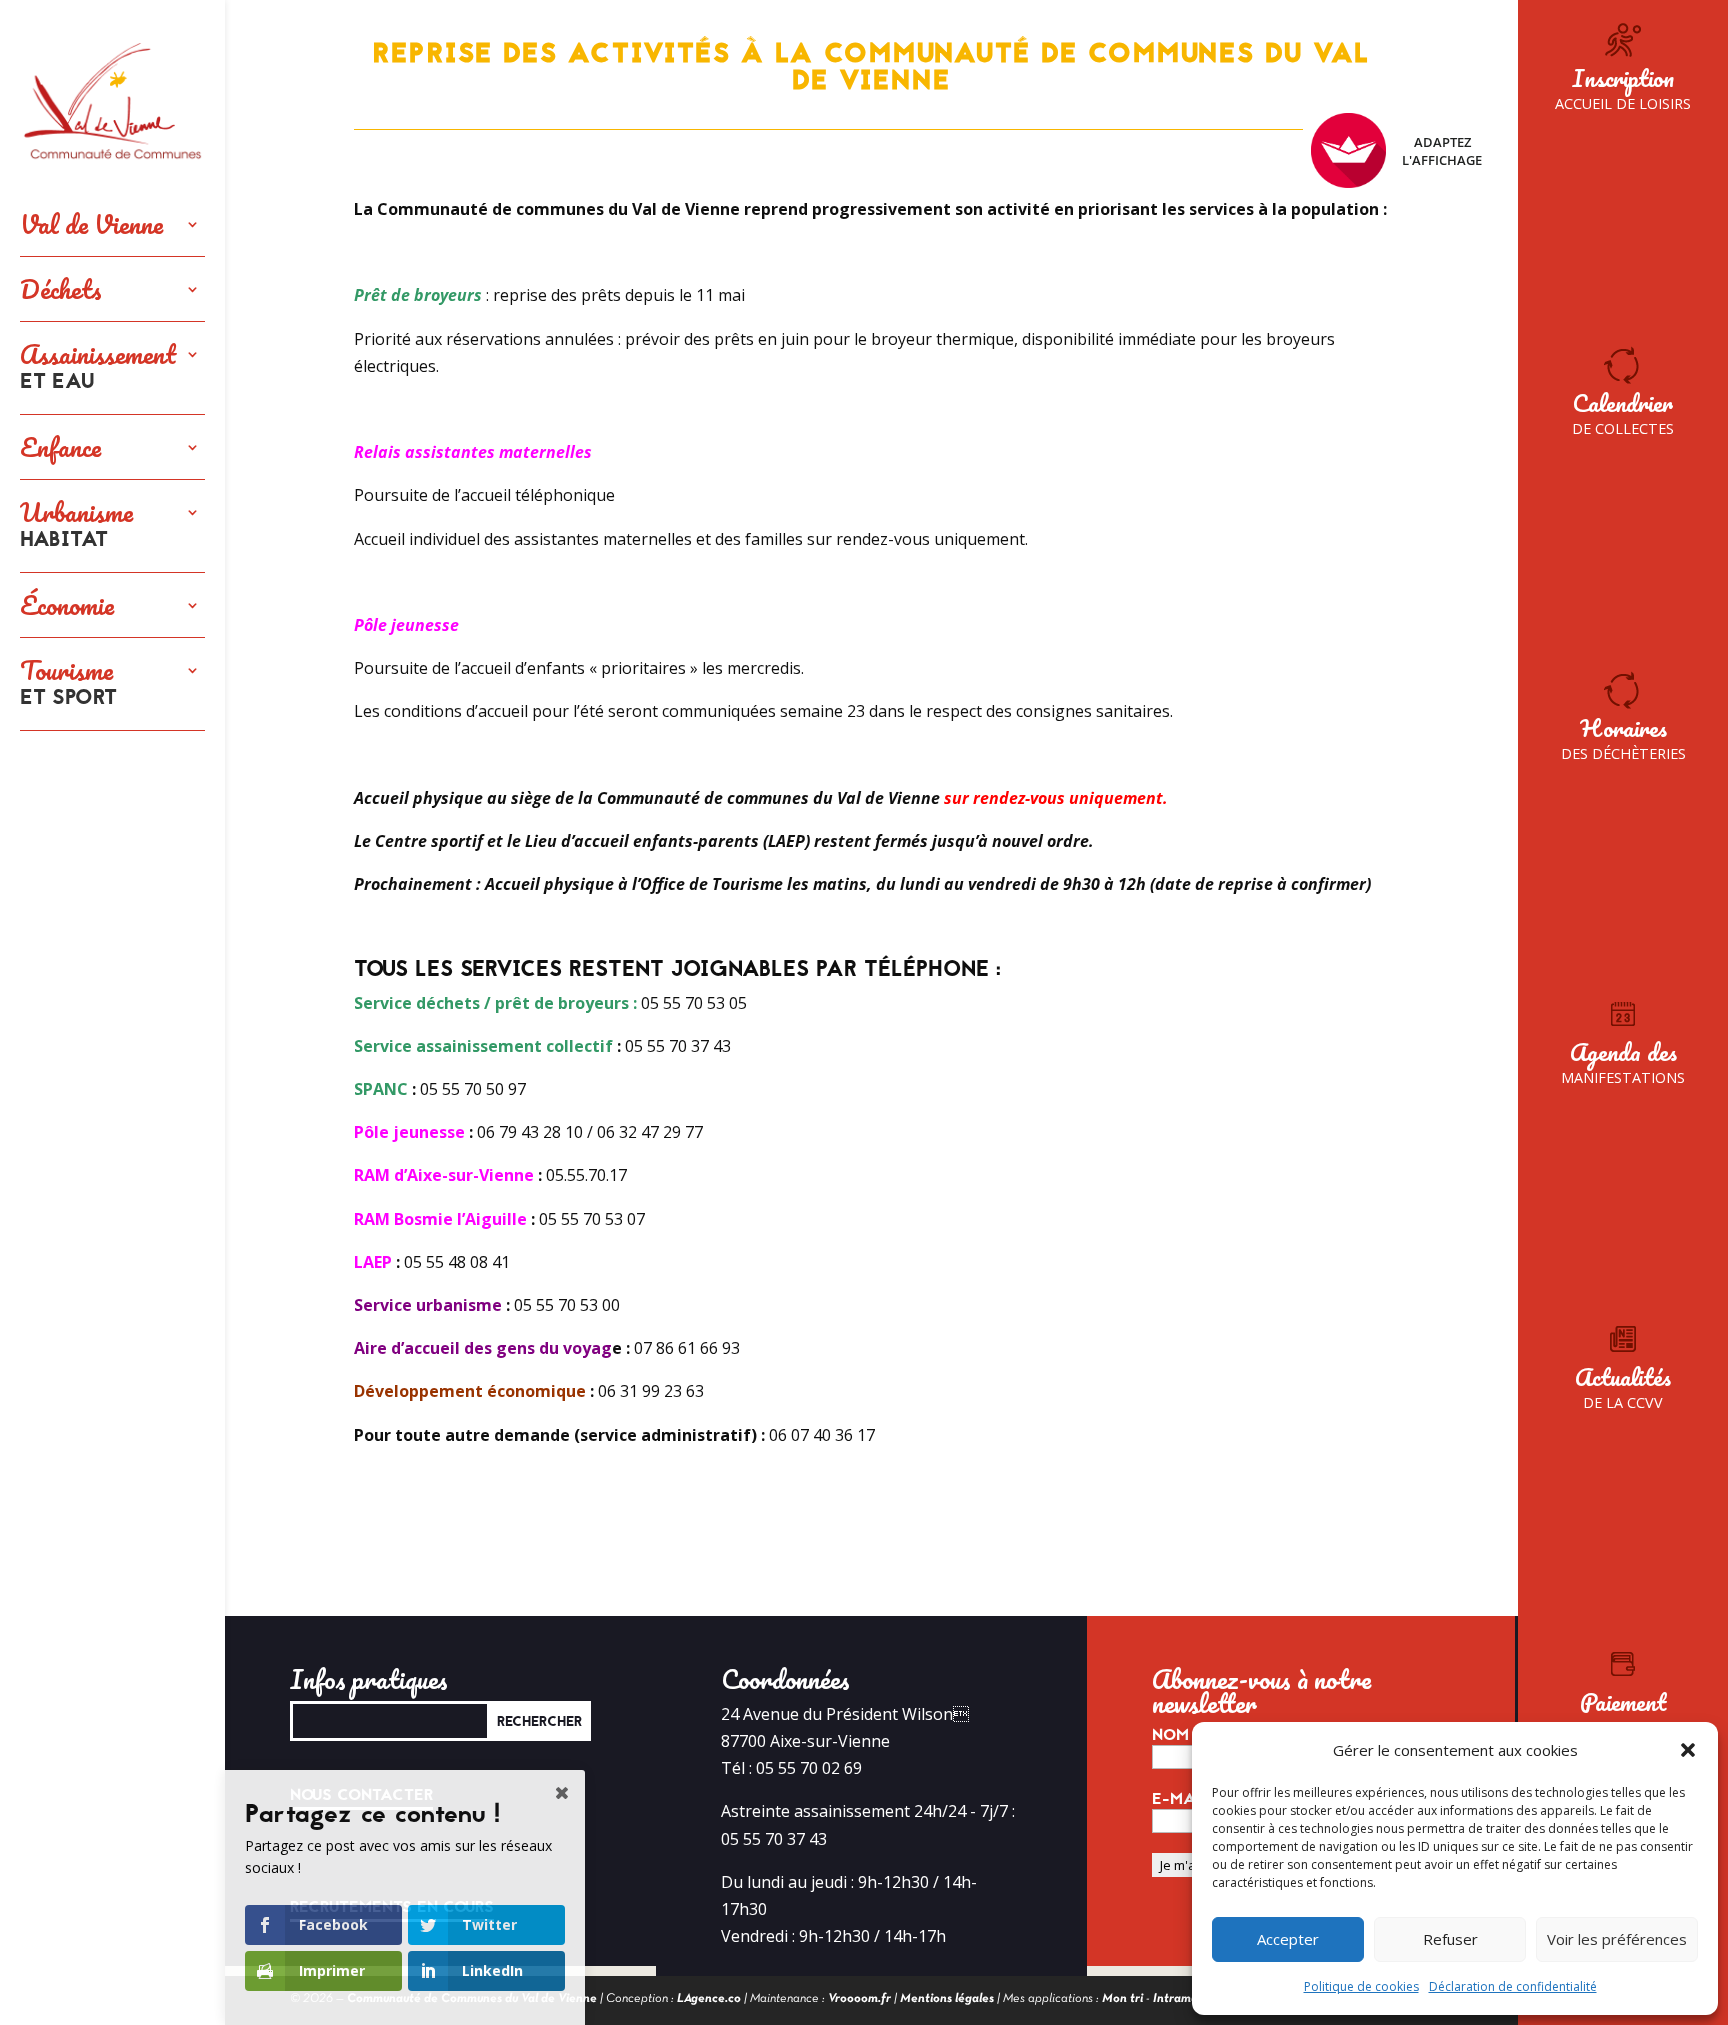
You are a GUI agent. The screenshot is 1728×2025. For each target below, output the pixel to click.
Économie (67, 605)
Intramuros (1183, 1999)
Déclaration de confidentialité (1513, 1986)
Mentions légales (947, 1999)
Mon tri (1122, 1999)
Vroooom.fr (859, 1999)
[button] (1688, 1750)
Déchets (61, 289)
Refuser (1450, 1939)
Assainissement (98, 368)
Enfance (60, 447)
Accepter (1288, 1939)
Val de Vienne (91, 224)
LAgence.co (709, 1999)
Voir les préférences (1617, 1939)
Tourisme (68, 684)
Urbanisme (76, 526)
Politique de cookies (1361, 1986)
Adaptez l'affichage (1442, 151)
